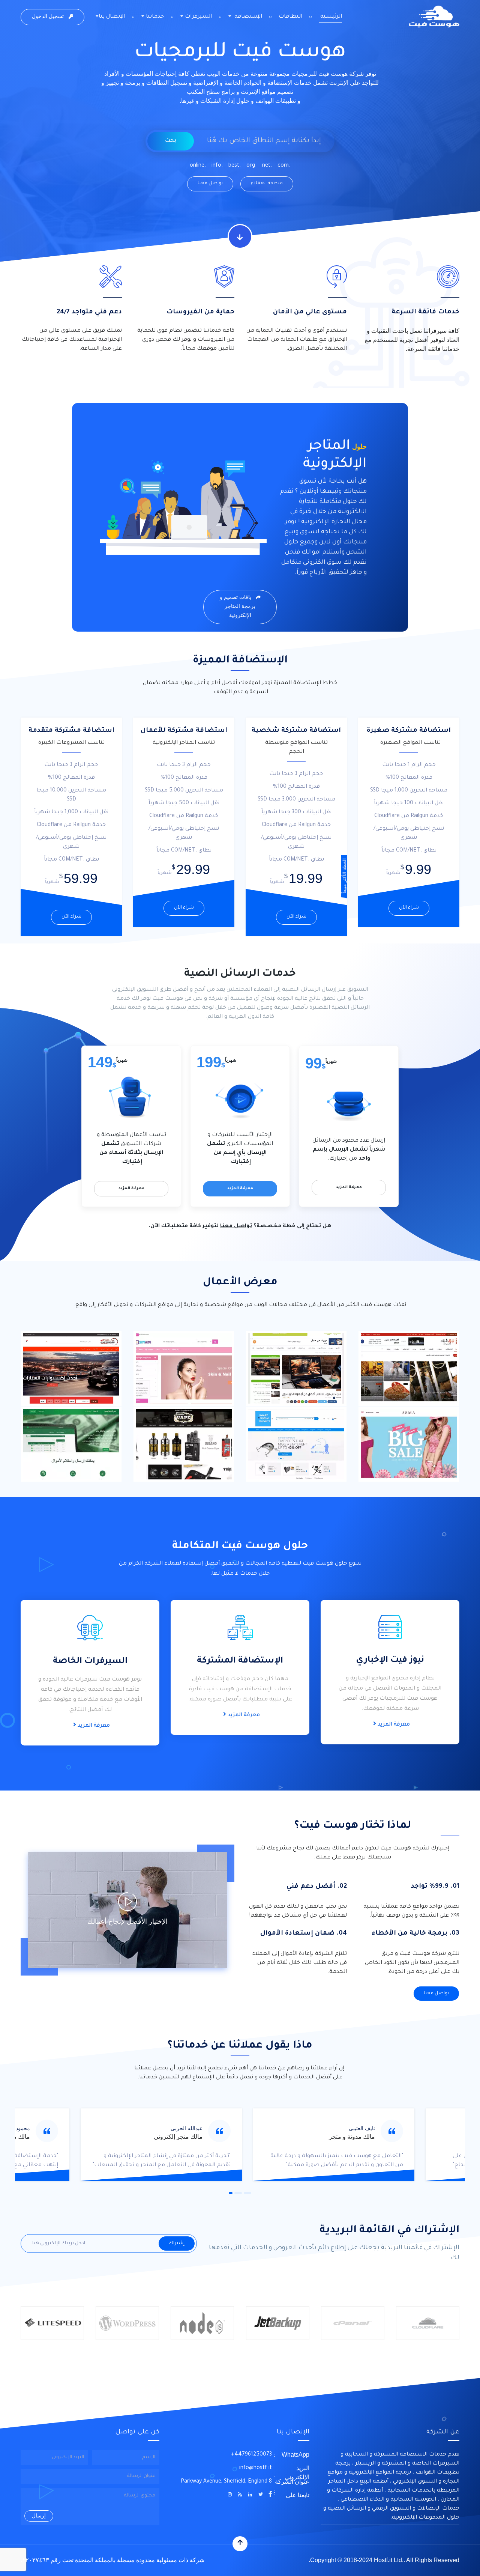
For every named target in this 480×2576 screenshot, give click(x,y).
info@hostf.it (256, 2468)
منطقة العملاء (267, 184)
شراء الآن (409, 908)
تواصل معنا (210, 184)
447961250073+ (251, 2455)
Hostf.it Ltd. (389, 2560)
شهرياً (331, 1061)
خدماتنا (154, 17)
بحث (171, 141)
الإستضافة (247, 17)
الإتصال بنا (112, 17)
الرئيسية (330, 17)
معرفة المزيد (349, 1187)
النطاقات (290, 17)
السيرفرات (198, 17)
